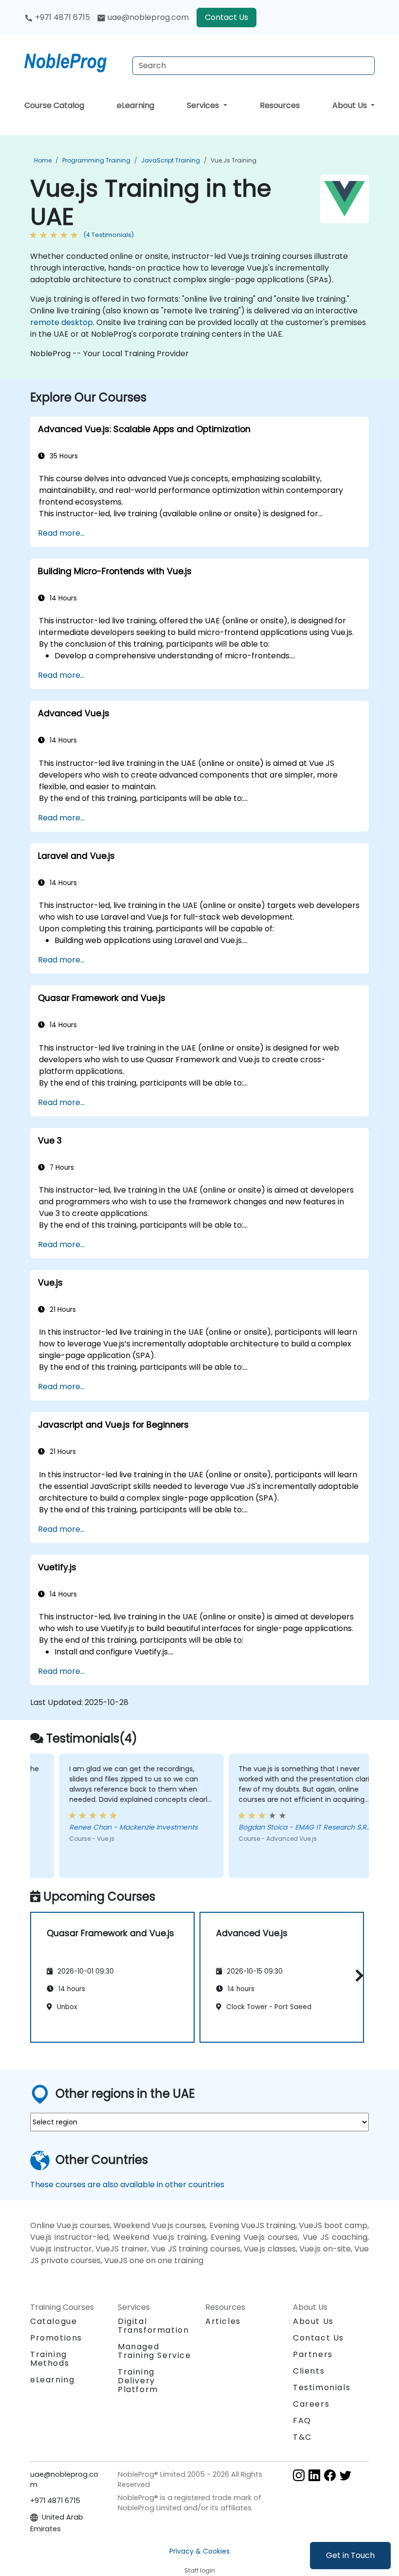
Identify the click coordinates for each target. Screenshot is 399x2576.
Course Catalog (54, 105)
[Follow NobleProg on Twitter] (345, 2475)
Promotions (56, 2338)
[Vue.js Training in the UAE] (74, 61)
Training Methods (50, 2359)
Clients (309, 2371)
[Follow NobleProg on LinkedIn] (314, 2475)
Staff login (200, 2570)
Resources (280, 105)
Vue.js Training (234, 160)
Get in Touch (350, 2555)
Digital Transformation (153, 2326)
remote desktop (62, 322)
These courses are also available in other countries (127, 2185)
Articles (223, 2321)
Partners (313, 2354)
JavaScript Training (171, 160)
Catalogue (54, 2321)
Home (43, 160)
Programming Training (96, 160)
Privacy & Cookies (199, 2551)
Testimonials (322, 2387)
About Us (351, 105)
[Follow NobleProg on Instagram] (299, 2475)
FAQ (302, 2421)
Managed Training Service (154, 2351)
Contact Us (227, 17)
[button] (357, 1975)
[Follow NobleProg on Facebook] (330, 2475)
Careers (311, 2404)
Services (204, 105)
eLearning (136, 105)
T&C (302, 2437)
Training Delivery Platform (138, 2381)
